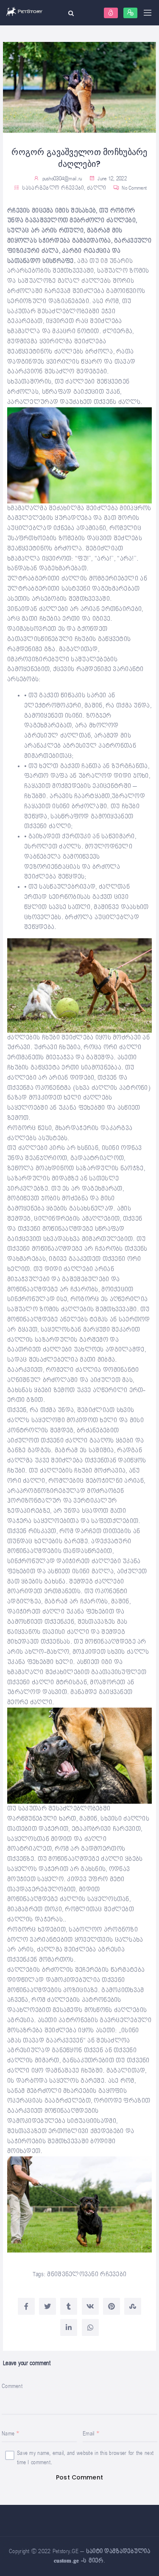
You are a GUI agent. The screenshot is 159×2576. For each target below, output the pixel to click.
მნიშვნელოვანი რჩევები (87, 2274)
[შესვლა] (111, 13)
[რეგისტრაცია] (130, 13)
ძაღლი (96, 188)
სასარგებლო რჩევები (53, 188)
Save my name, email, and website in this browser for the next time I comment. (85, 2458)
